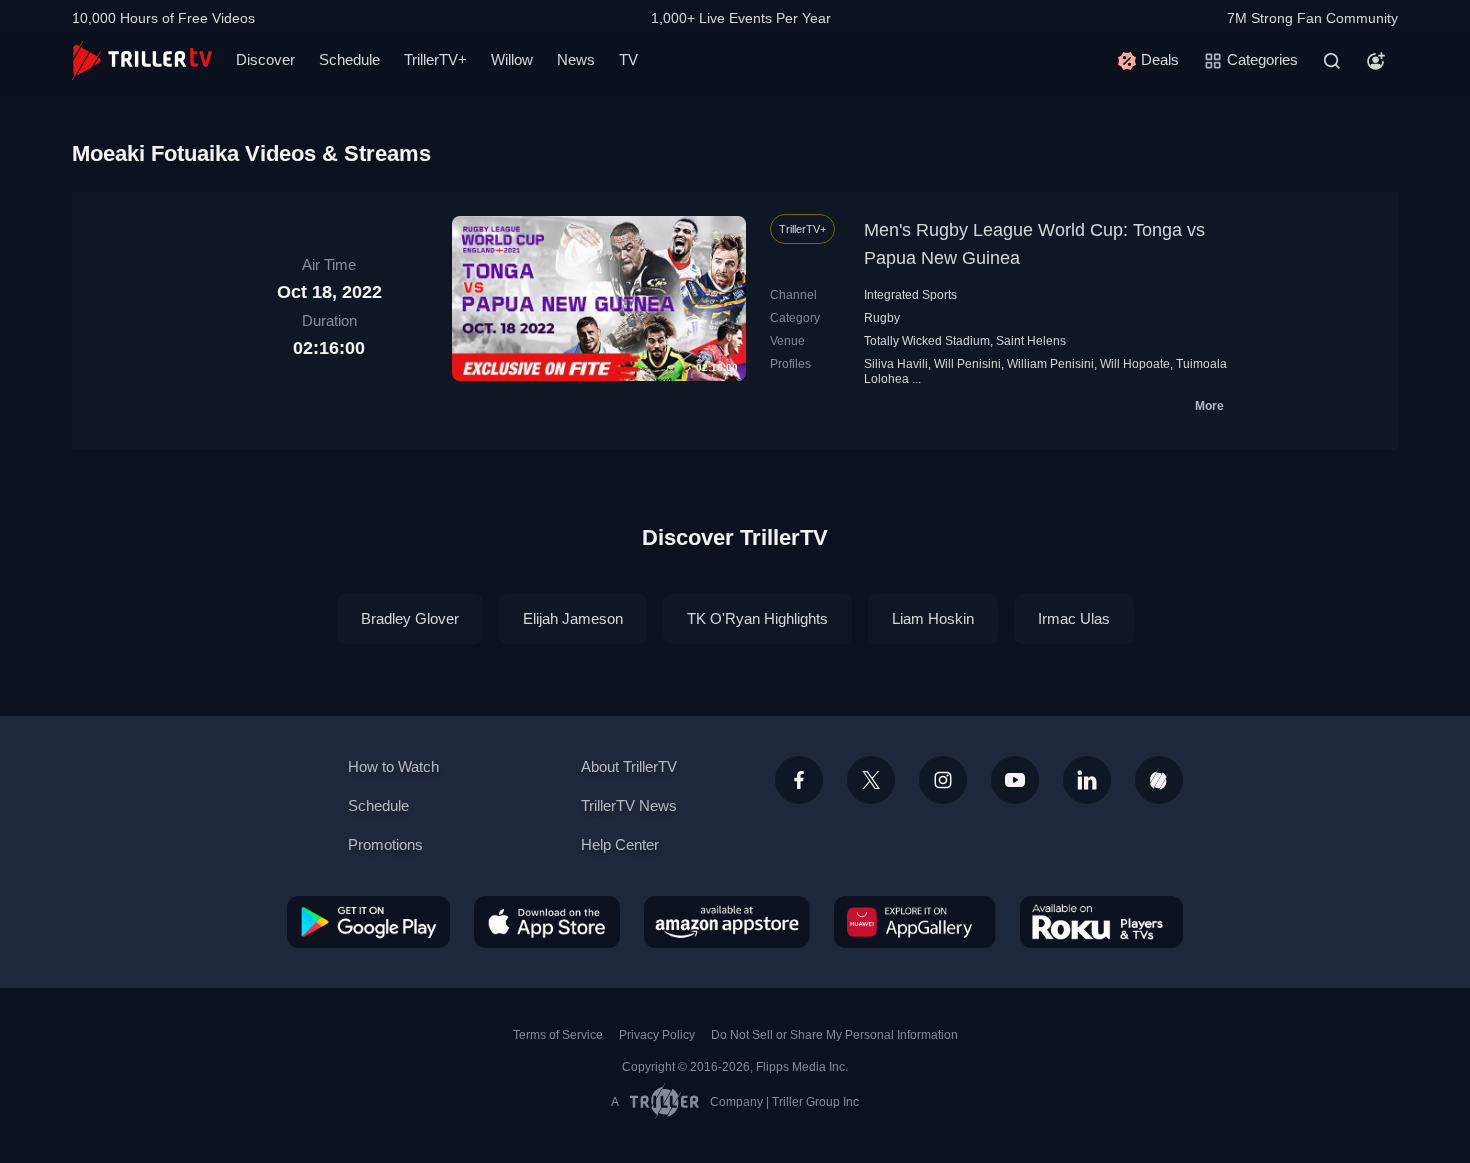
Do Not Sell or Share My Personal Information (834, 1035)
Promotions (385, 844)
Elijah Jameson (573, 618)
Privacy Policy (657, 1035)
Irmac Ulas (1074, 618)
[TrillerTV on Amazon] (727, 922)
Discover (265, 59)
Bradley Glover (410, 618)
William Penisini (1050, 364)
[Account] (1376, 61)
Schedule (349, 59)
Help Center (620, 844)
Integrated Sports (910, 295)
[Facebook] (799, 780)
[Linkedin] (1087, 780)
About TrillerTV (629, 766)
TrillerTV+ (435, 59)
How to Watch (393, 766)
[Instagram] (943, 780)
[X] (871, 780)
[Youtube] (1015, 780)
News (576, 59)
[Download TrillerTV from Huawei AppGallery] (915, 922)
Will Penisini (967, 364)
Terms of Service (558, 1035)
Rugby (882, 318)
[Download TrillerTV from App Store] (547, 922)
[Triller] (1159, 780)
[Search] (1332, 61)
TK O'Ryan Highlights (757, 618)
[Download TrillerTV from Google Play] (368, 922)
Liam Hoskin (933, 618)
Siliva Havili (896, 364)
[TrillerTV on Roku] (1101, 922)
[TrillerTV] (142, 60)
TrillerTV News (629, 805)
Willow (512, 59)
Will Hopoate (1135, 364)
